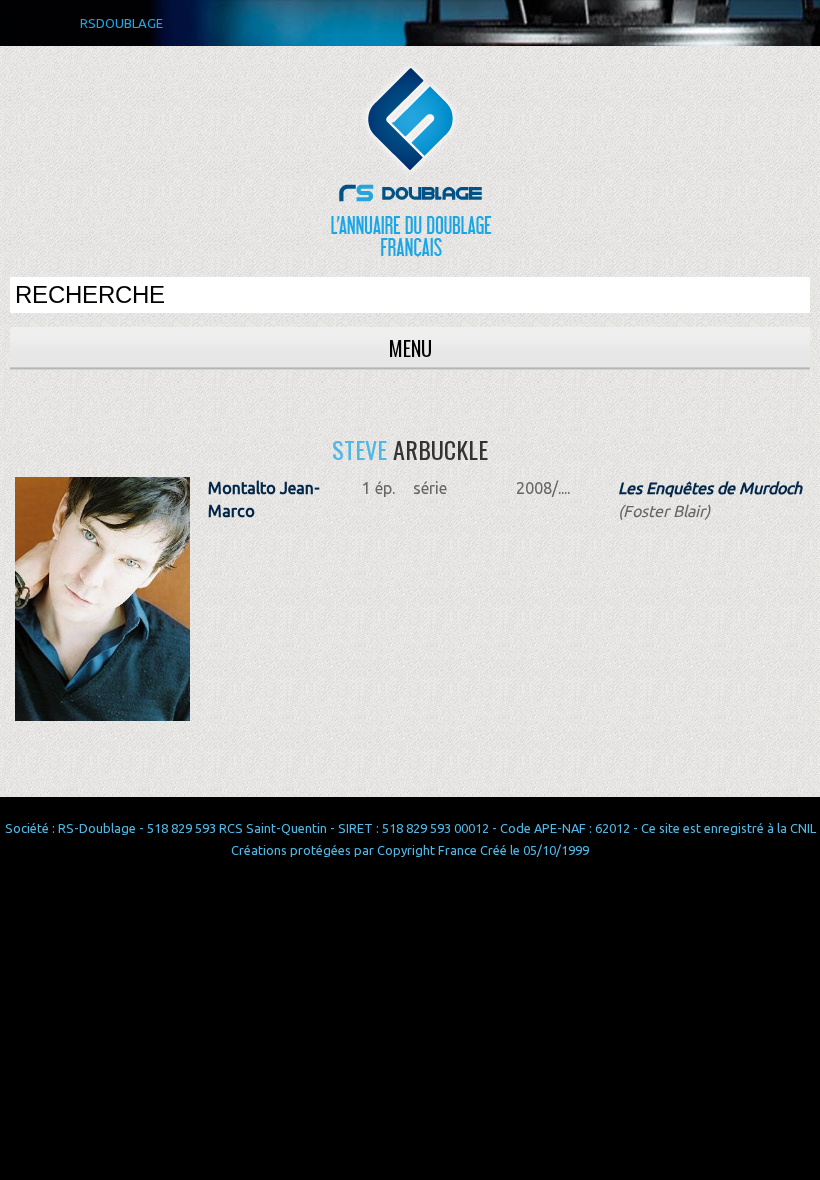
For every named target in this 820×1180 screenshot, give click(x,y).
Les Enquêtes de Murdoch (710, 488)
